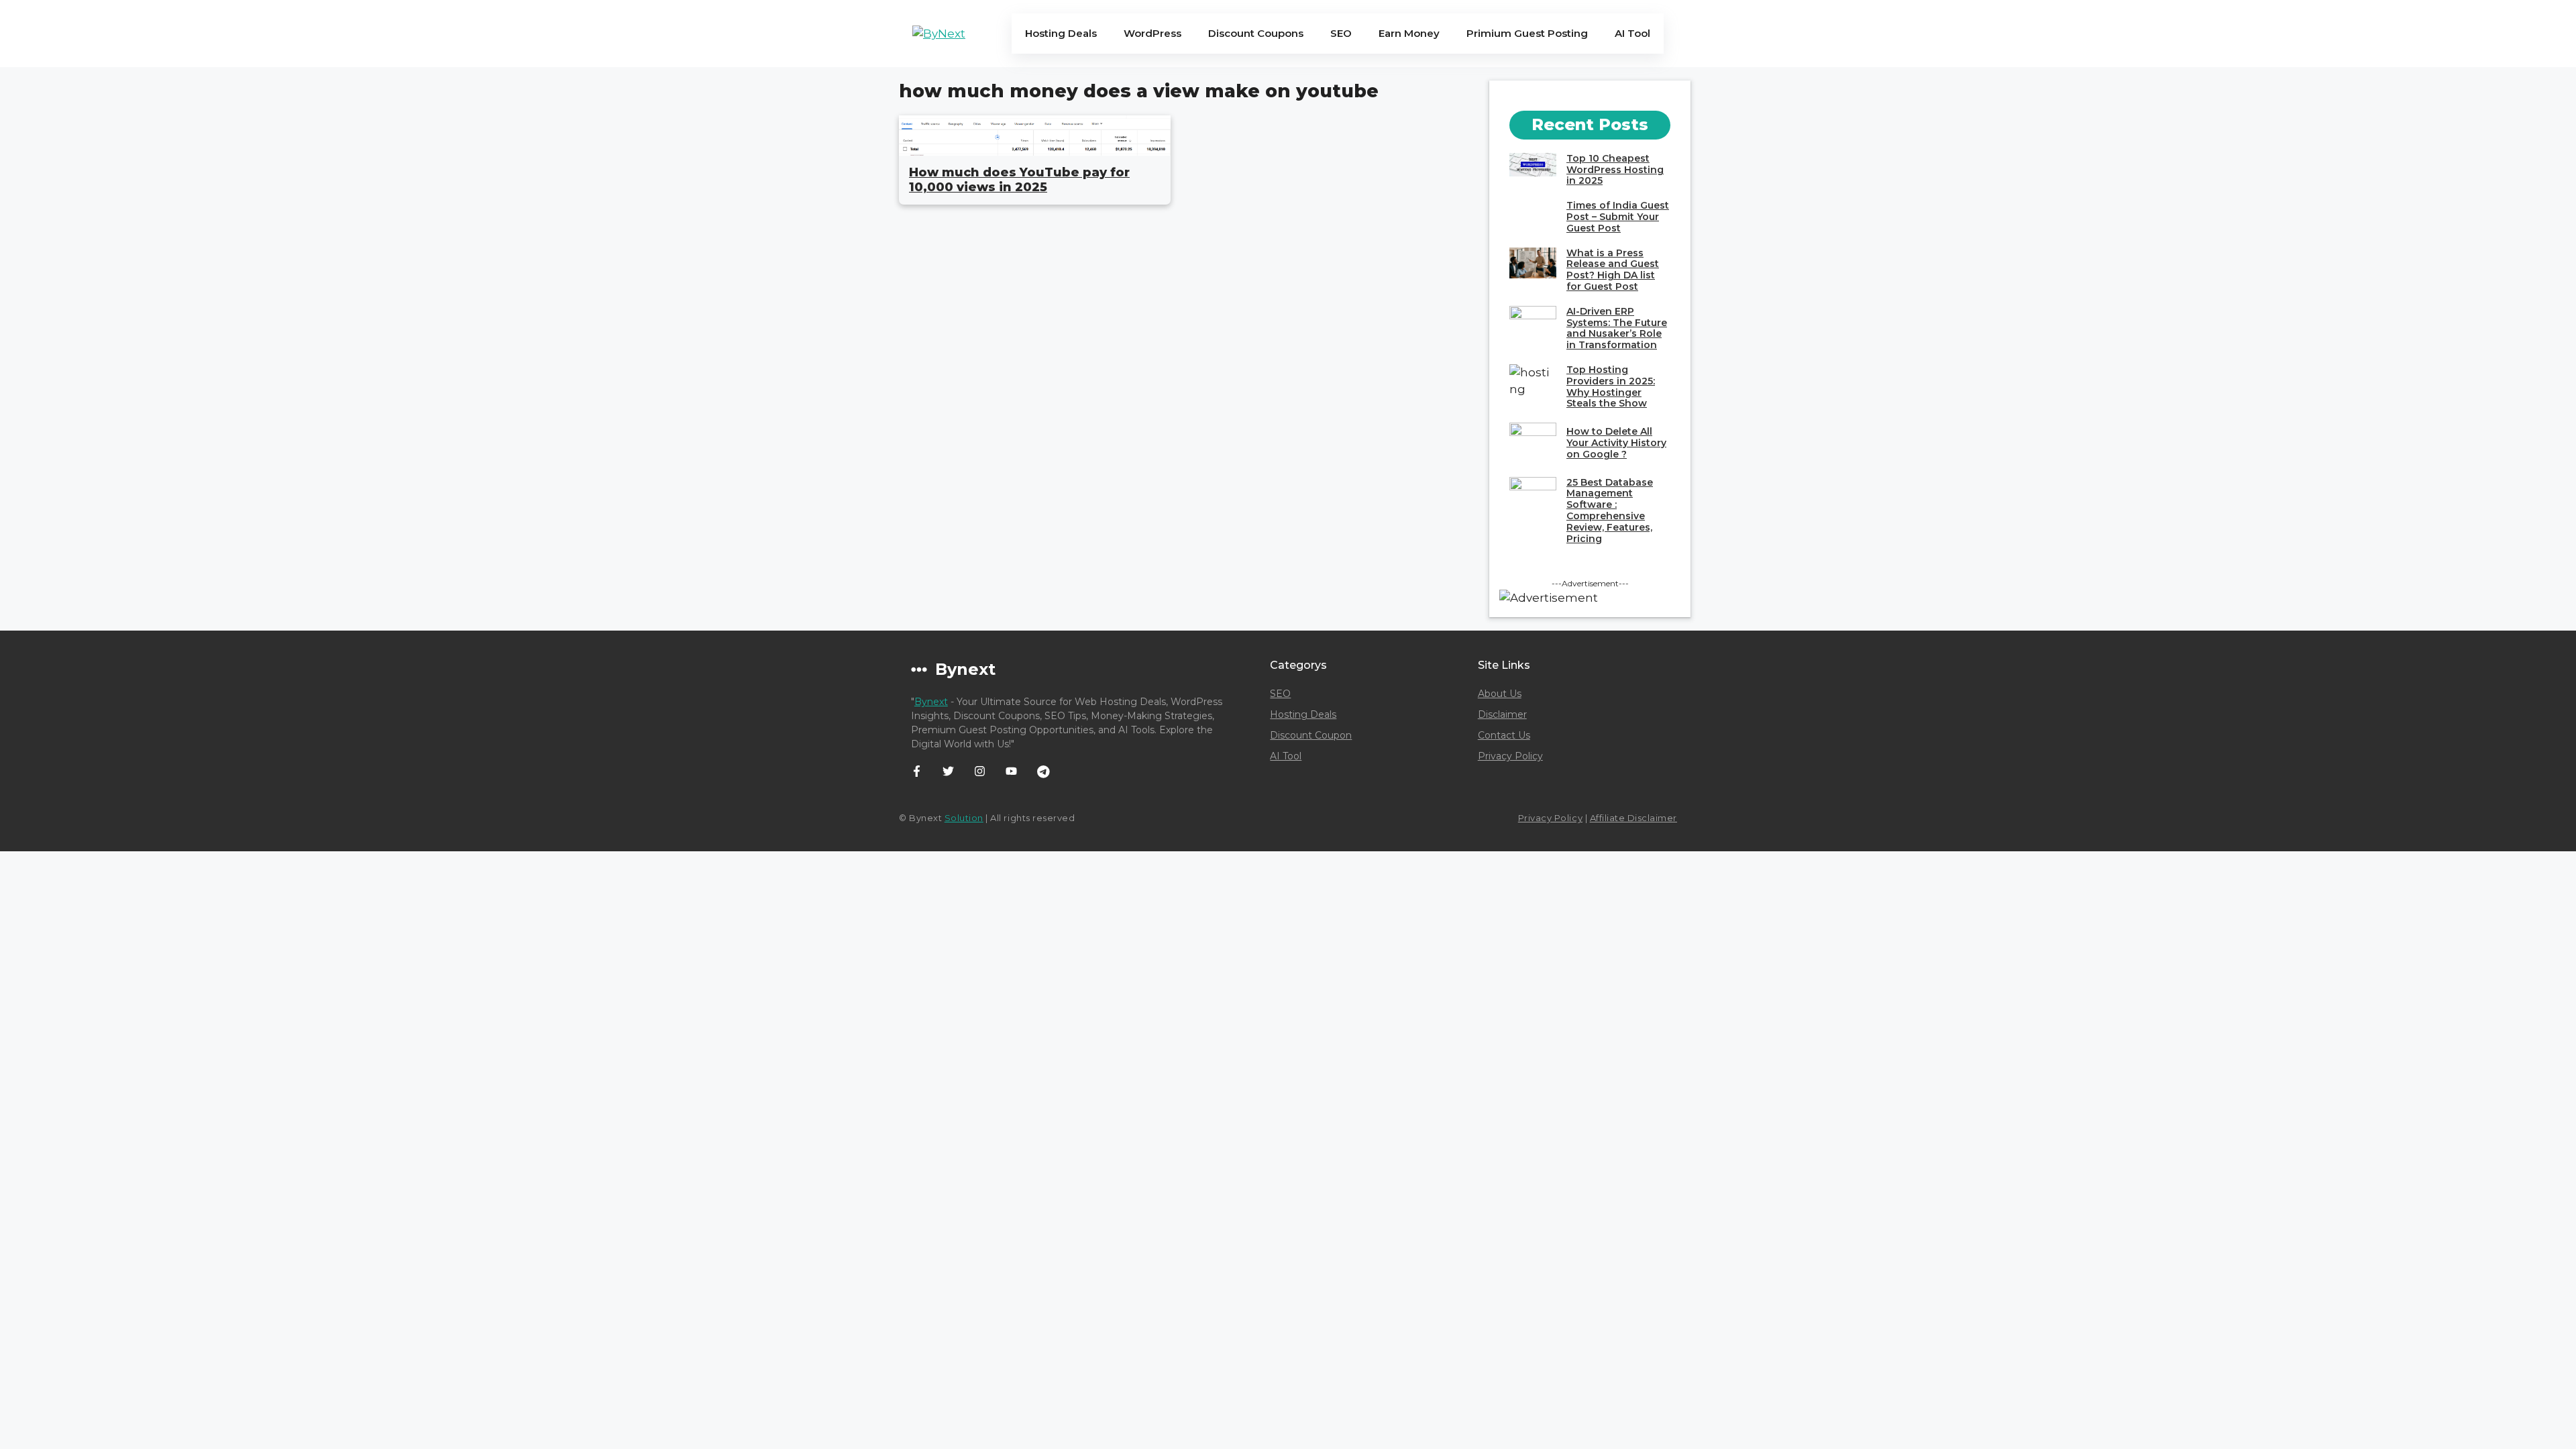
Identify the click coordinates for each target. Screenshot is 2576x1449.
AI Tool (1632, 33)
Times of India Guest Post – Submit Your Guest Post (1618, 217)
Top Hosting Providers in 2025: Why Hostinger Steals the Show (1611, 386)
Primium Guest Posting (1527, 33)
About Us (1500, 694)
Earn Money (1409, 33)
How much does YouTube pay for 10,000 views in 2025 (1019, 180)
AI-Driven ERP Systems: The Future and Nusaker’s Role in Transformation (1617, 328)
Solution (964, 818)
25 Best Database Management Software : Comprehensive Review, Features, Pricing (1610, 511)
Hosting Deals (1061, 33)
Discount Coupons (1256, 33)
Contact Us (1504, 735)
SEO (1341, 33)
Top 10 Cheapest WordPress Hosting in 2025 (1615, 170)
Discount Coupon (1311, 735)
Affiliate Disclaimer (1633, 818)
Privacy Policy (1510, 756)
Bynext (931, 702)
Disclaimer (1502, 714)
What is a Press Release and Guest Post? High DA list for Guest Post (1613, 270)
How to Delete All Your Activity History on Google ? (1616, 443)
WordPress (1152, 33)
